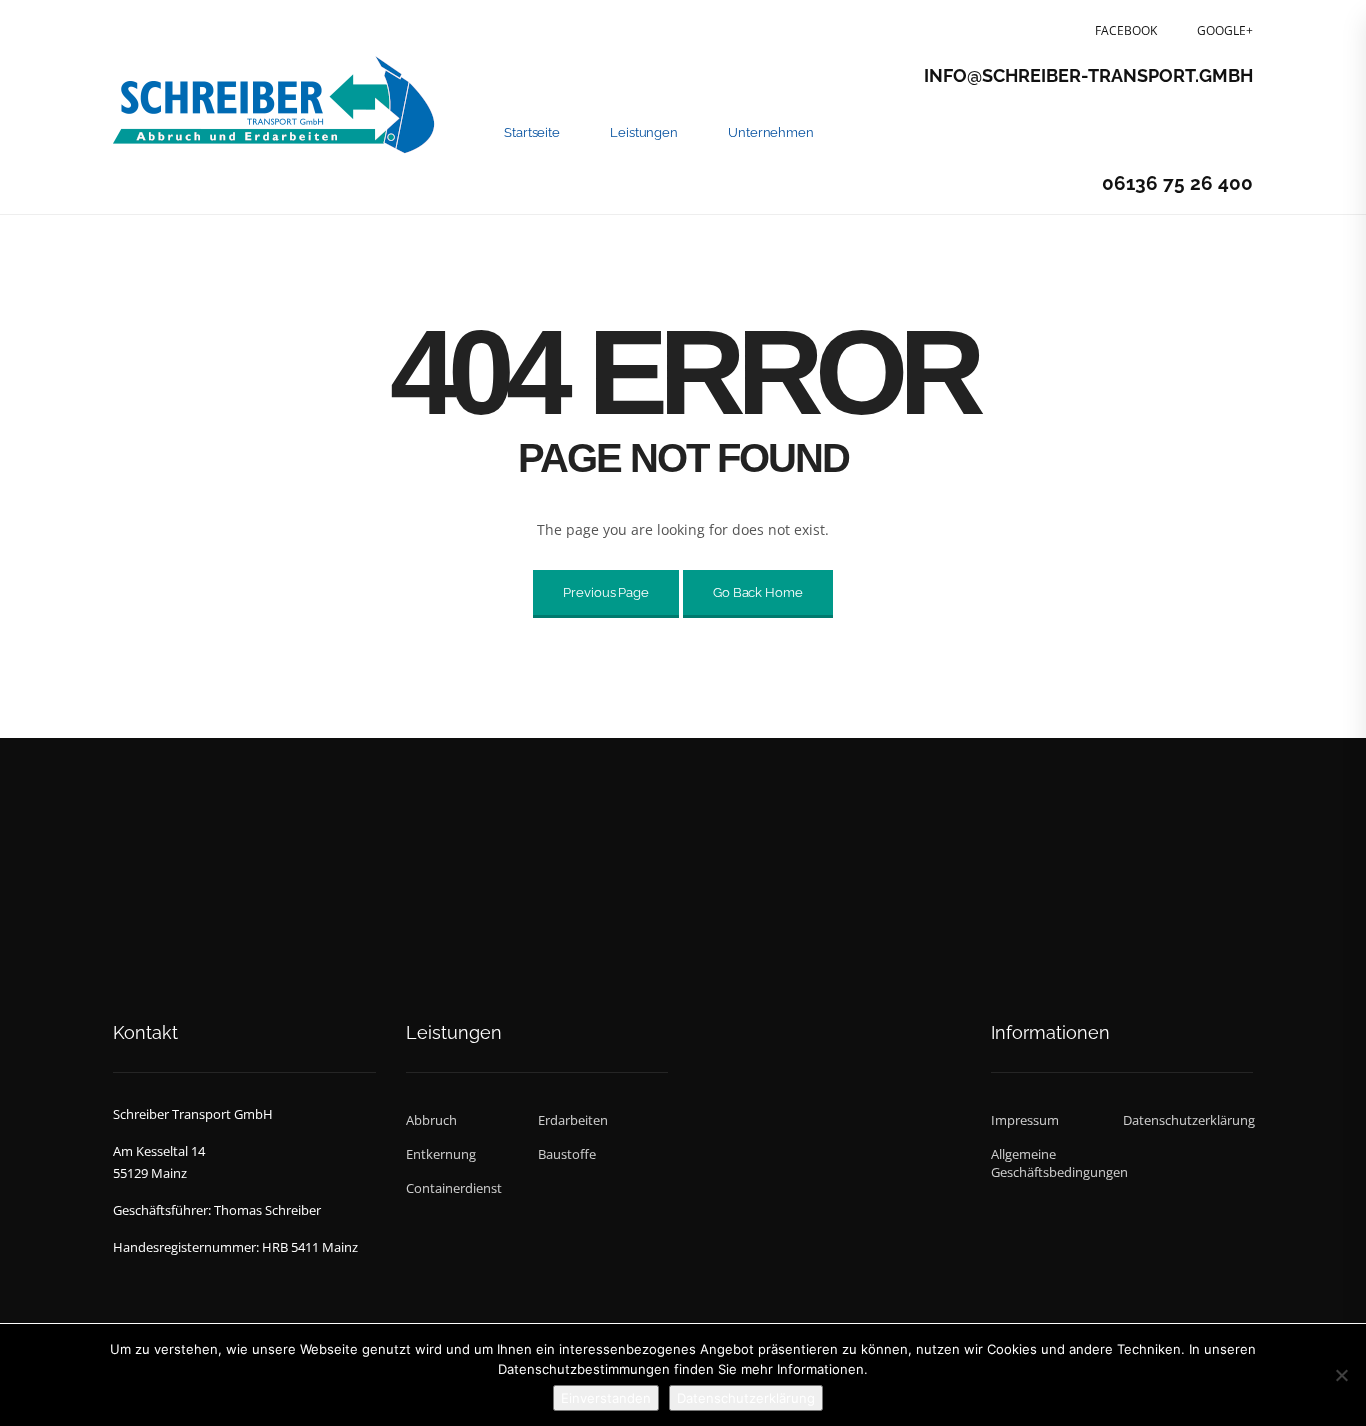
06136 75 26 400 (1177, 183)
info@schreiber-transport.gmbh (1088, 75)
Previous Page (606, 592)
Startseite (532, 132)
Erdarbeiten (573, 1120)
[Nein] (1341, 1375)
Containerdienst (454, 1188)
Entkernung (441, 1154)
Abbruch (431, 1120)
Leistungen (644, 132)
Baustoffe (567, 1154)
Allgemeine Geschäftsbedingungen (1055, 1163)
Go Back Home (758, 592)
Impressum (1025, 1120)
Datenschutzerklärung (1187, 1120)
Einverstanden (606, 1398)
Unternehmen (771, 132)
